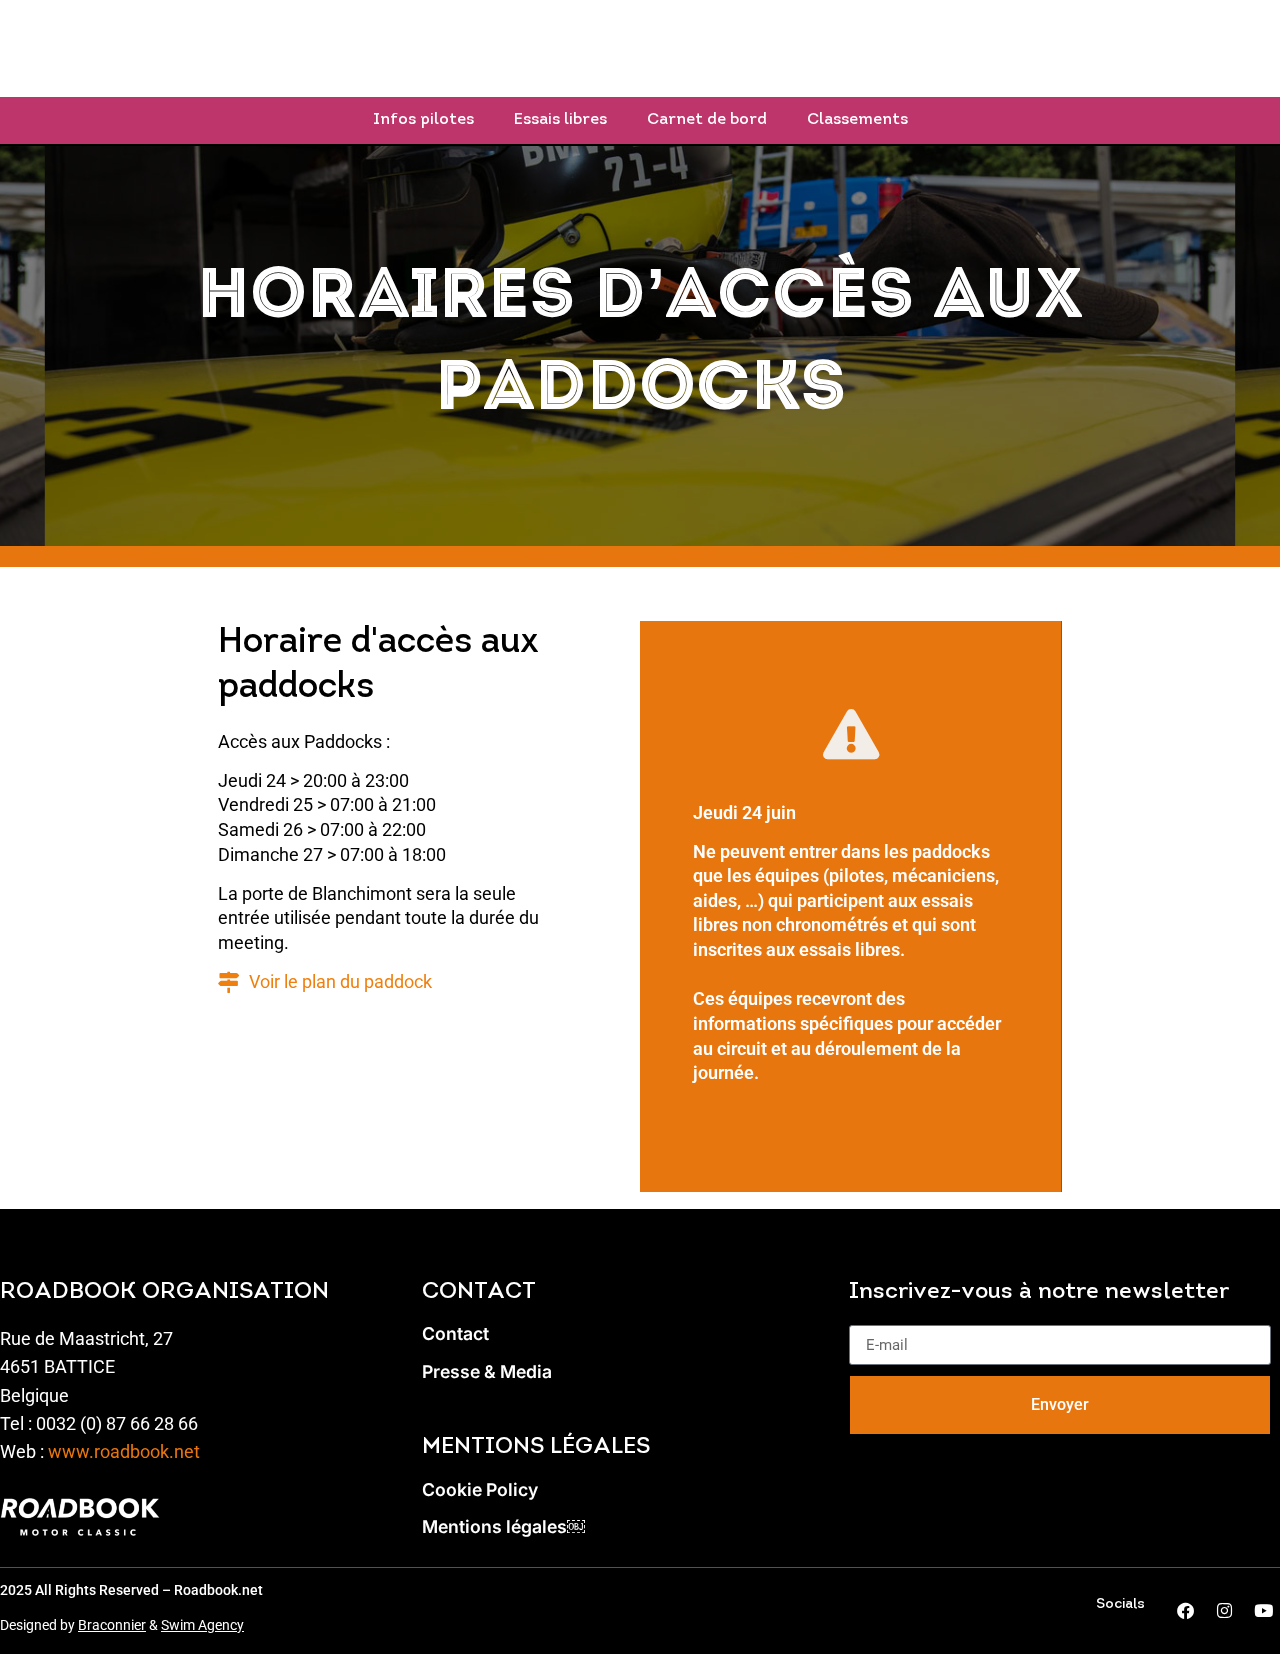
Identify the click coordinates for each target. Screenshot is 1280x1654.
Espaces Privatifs (690, 48)
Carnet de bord (707, 120)
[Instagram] (1224, 1610)
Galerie (1027, 48)
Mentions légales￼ (503, 1527)
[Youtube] (1263, 1610)
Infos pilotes (423, 120)
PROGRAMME (327, 48)
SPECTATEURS (493, 48)
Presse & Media (487, 1372)
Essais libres (560, 120)
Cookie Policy (480, 1490)
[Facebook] (1185, 1610)
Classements (857, 120)
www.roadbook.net (124, 1452)
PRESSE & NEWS (872, 48)
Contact (455, 1334)
